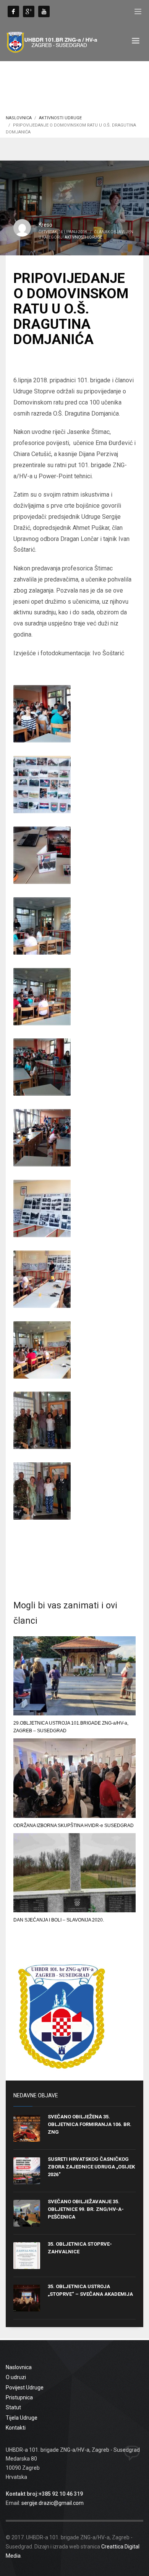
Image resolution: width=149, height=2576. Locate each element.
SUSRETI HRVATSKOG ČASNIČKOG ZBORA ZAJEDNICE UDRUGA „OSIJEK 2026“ (91, 2167)
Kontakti (16, 2428)
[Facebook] (13, 11)
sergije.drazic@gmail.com (53, 2503)
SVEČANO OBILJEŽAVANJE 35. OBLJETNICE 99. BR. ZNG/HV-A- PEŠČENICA (86, 2209)
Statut (13, 2407)
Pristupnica (19, 2397)
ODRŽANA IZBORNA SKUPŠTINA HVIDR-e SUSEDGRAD (74, 1826)
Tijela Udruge (22, 2418)
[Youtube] (44, 11)
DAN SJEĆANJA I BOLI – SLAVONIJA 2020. (59, 1920)
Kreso (45, 225)
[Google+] (29, 11)
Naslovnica (19, 118)
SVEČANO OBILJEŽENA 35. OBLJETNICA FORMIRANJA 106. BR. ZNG (90, 2124)
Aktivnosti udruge (60, 118)
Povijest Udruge (25, 2388)
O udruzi (16, 2377)
